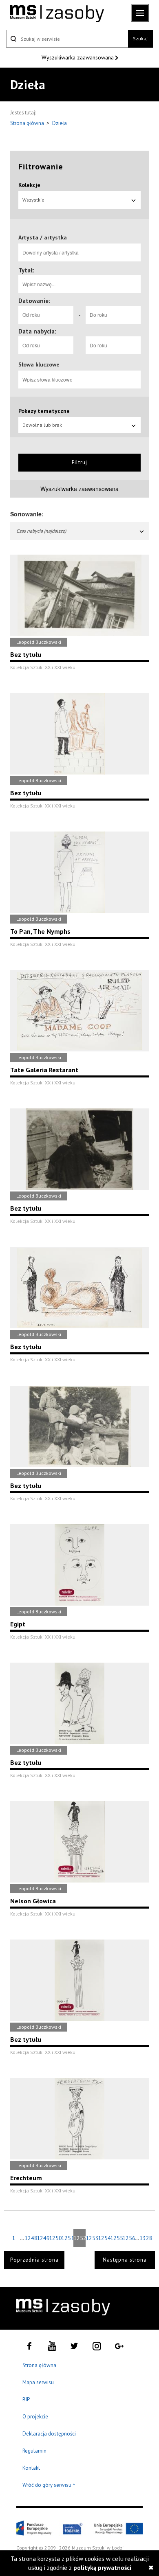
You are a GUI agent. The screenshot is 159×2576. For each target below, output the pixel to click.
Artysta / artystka (43, 237)
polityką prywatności (102, 2568)
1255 (116, 2238)
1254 (104, 2238)
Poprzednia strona (34, 2260)
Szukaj (140, 38)
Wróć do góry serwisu (49, 2485)
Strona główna (28, 123)
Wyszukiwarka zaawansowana (78, 57)
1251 (67, 2238)
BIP (26, 2399)
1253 (92, 2238)
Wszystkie (33, 200)
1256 (128, 2238)
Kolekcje (29, 185)
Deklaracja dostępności (49, 2434)
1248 (31, 2238)
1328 (146, 2238)
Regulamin (34, 2451)
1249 (43, 2238)
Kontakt (31, 2468)
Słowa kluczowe (39, 364)
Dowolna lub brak (42, 425)
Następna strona (125, 2260)
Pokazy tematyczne (44, 411)
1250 (55, 2238)
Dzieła (60, 123)
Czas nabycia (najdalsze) (41, 531)
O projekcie (35, 2417)
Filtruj (79, 462)
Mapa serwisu (38, 2382)
